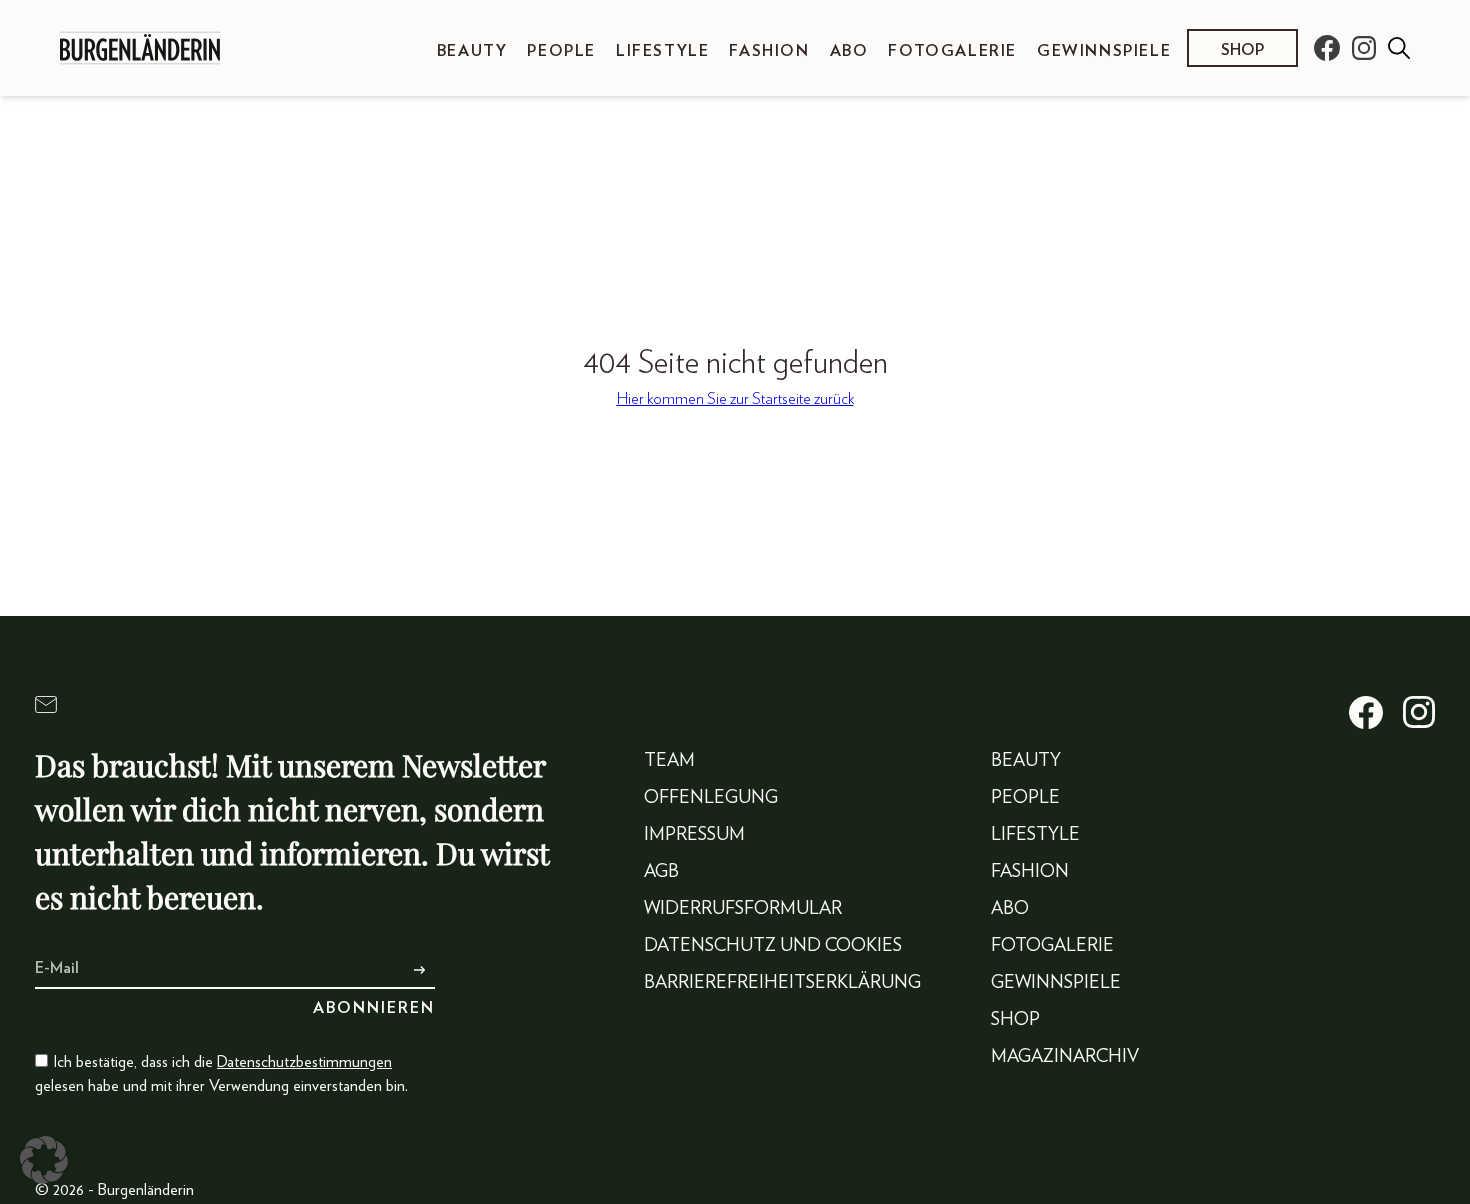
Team (669, 761)
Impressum (694, 835)
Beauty (472, 51)
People (561, 51)
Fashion (769, 51)
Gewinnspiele (1104, 51)
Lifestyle (662, 51)
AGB (661, 872)
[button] (44, 1160)
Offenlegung (711, 798)
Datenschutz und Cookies (773, 946)
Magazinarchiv (1065, 1057)
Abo (849, 51)
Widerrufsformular (743, 909)
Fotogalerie (952, 51)
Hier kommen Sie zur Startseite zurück (735, 399)
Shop (1242, 50)
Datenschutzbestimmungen (304, 1062)
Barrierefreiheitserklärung (782, 983)
